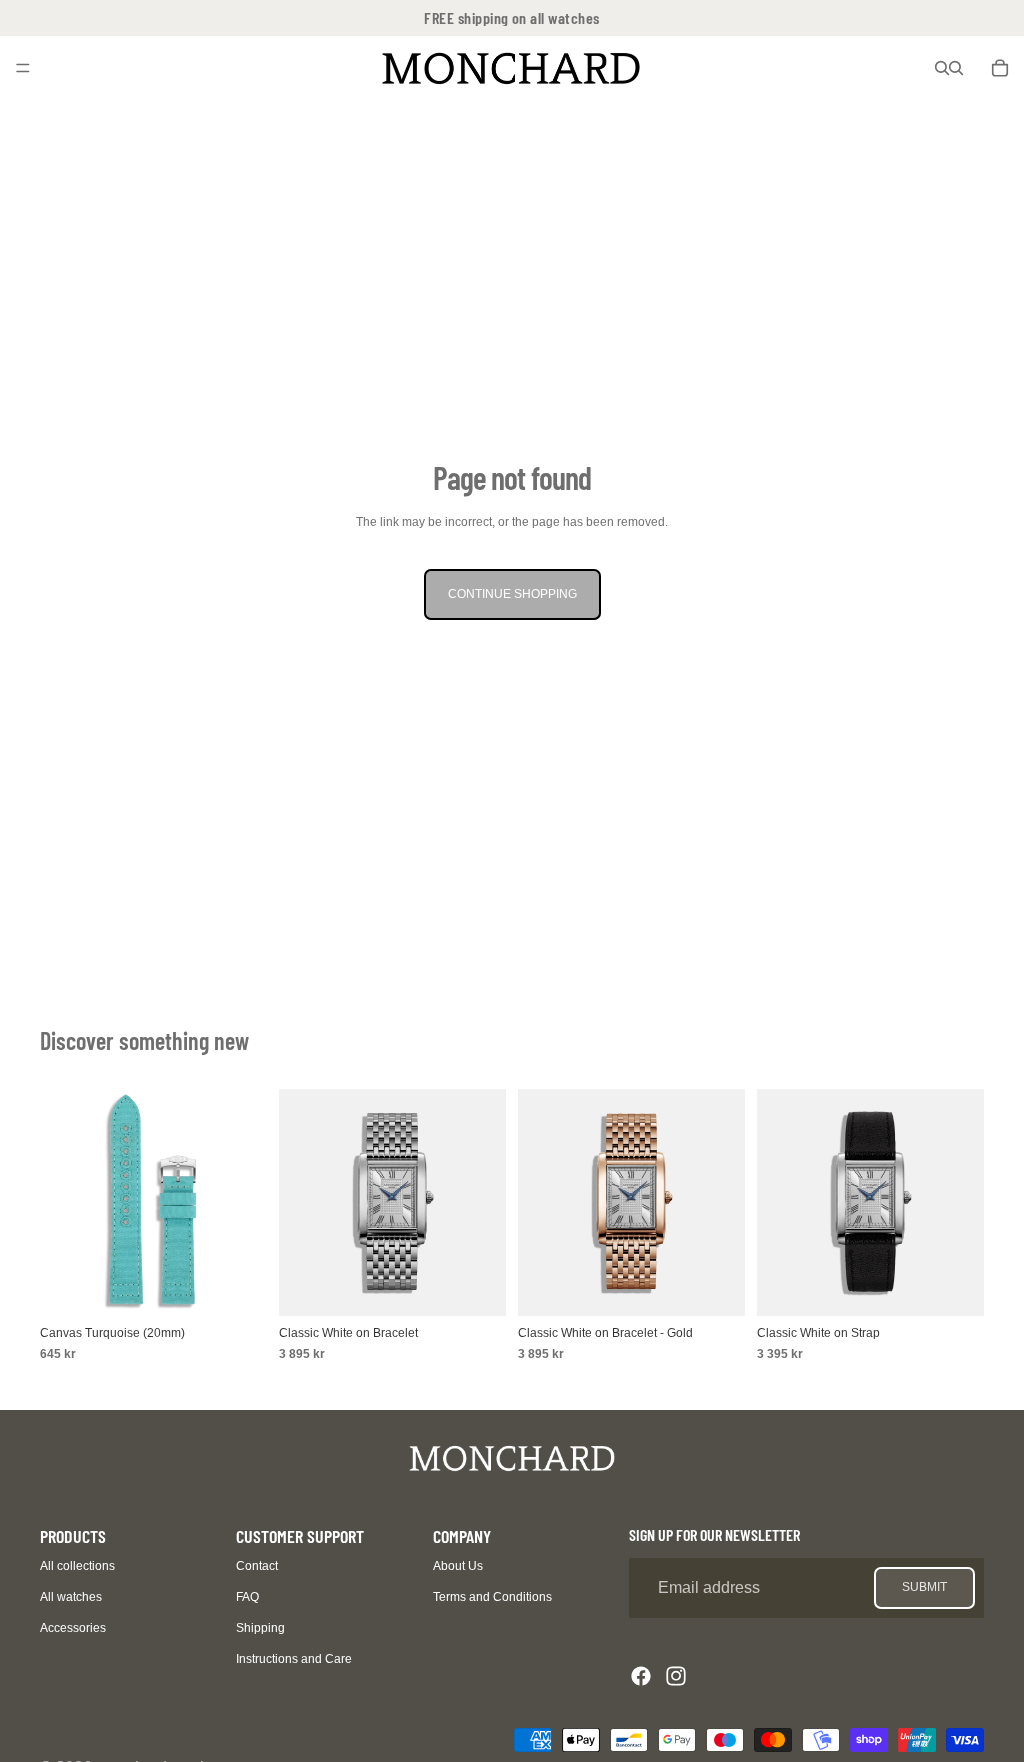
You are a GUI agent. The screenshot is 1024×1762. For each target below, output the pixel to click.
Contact (257, 1566)
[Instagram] (676, 1676)
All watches (71, 1597)
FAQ (247, 1597)
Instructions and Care (294, 1659)
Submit (924, 1587)
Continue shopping (512, 594)
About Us (458, 1566)
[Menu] (23, 68)
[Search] (942, 68)
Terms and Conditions (492, 1597)
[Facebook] (641, 1676)
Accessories (73, 1628)
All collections (77, 1566)
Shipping (260, 1628)
